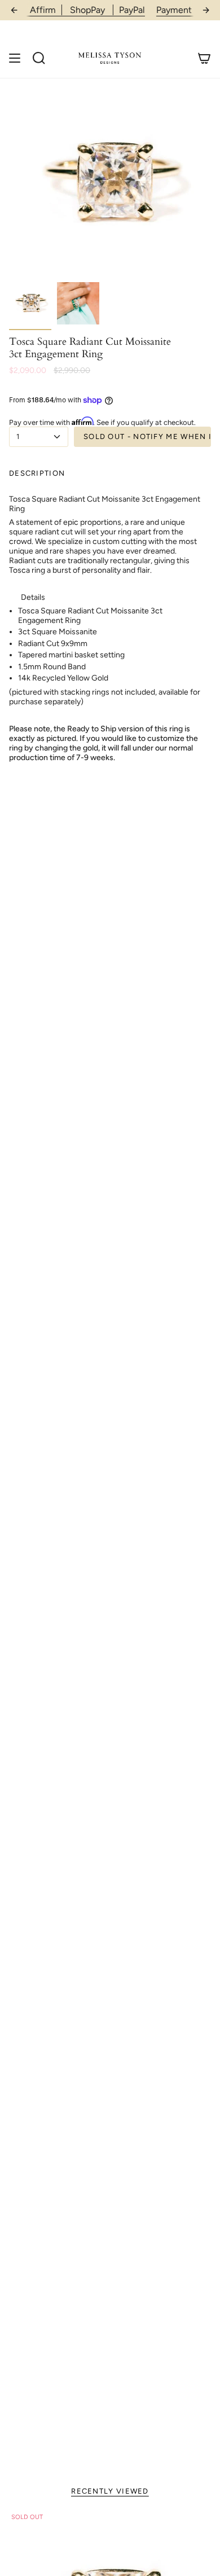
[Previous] (14, 10)
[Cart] (204, 58)
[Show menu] (15, 58)
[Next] (206, 10)
